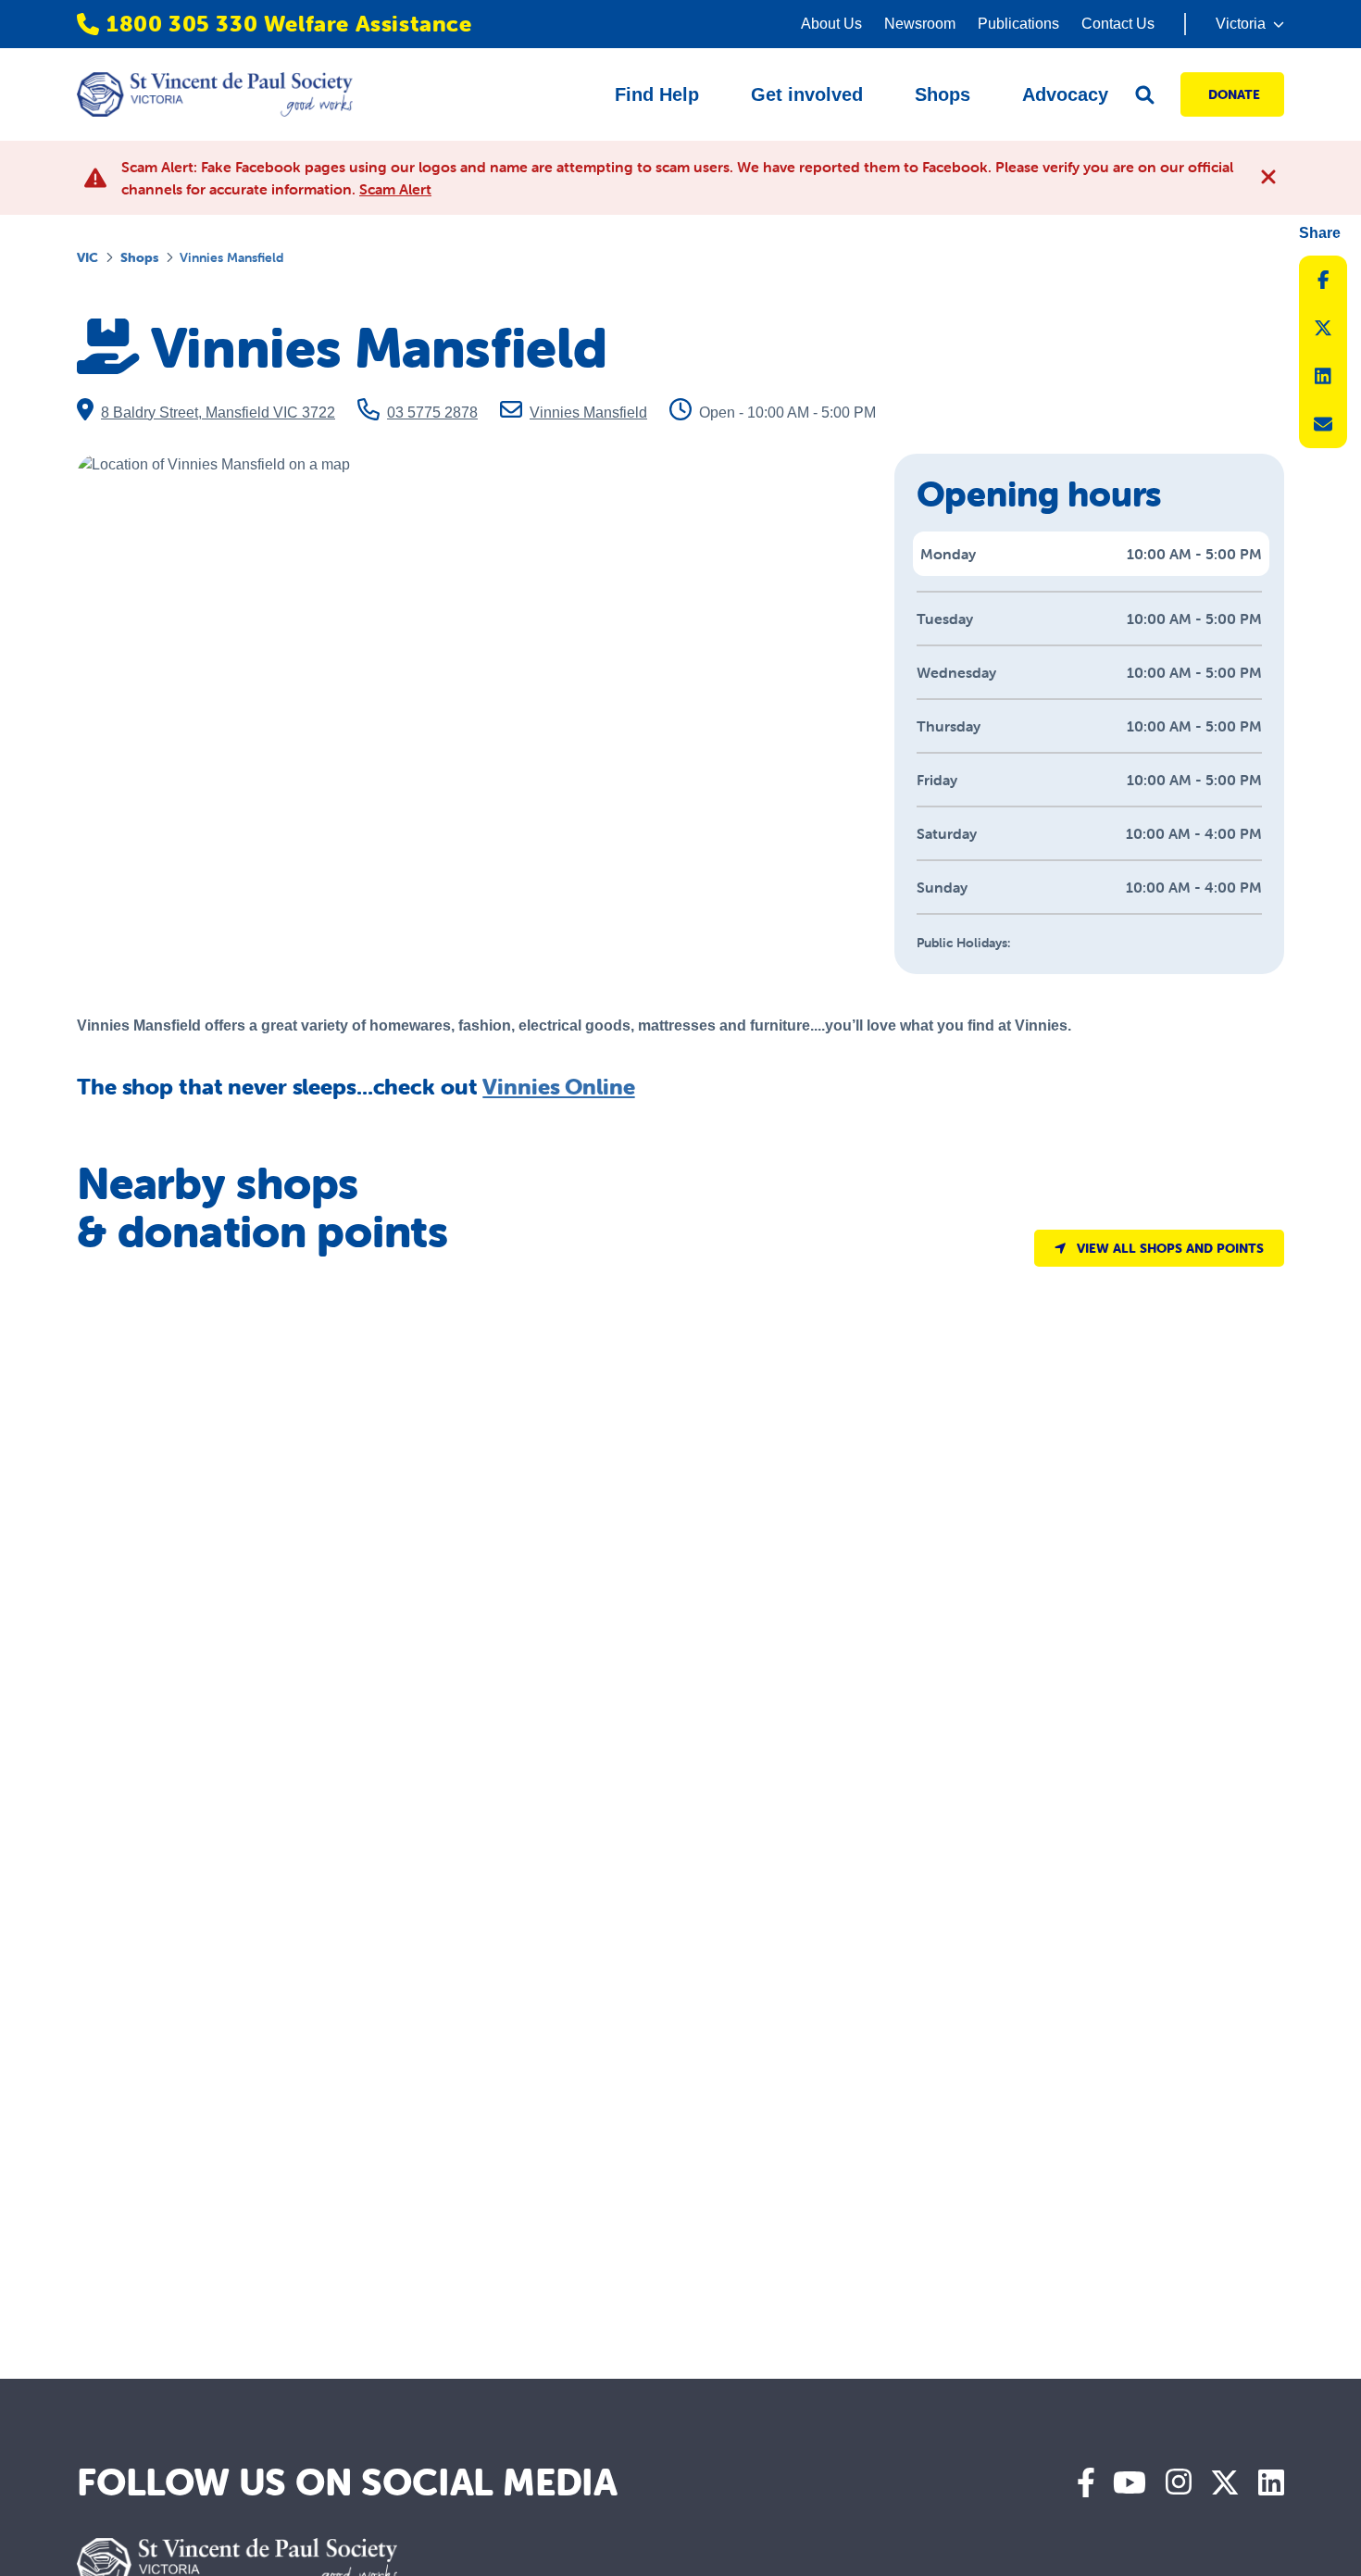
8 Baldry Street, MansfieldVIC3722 (218, 413)
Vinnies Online (558, 1087)
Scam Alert (395, 189)
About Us (831, 24)
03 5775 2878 (432, 413)
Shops (139, 257)
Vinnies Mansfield (588, 413)
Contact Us (1118, 24)
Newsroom (920, 24)
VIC (87, 257)
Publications (1018, 24)
